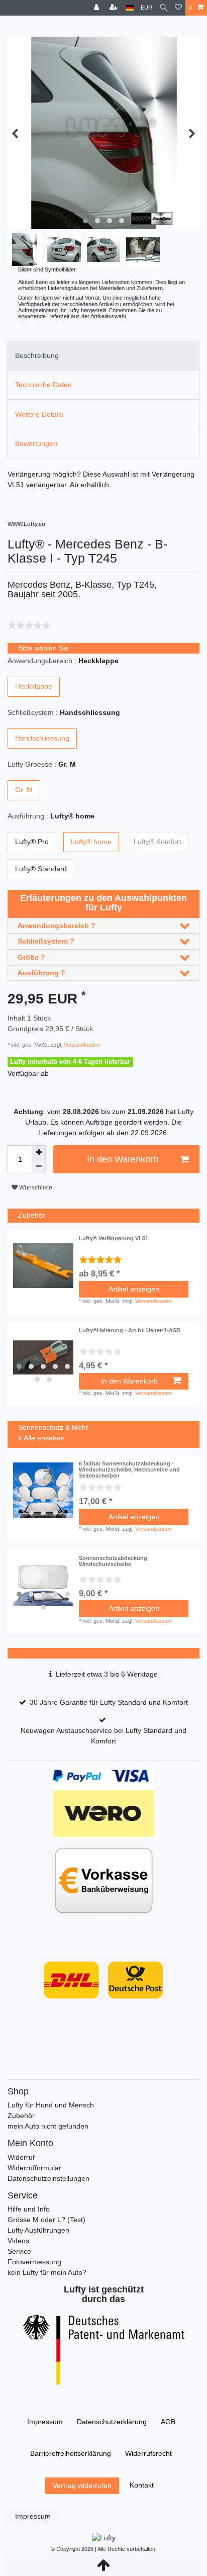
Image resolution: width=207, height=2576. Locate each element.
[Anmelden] (97, 8)
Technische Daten (43, 385)
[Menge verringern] (39, 1166)
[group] (43, 1357)
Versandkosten (81, 1045)
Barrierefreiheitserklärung (71, 2453)
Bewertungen (36, 443)
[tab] (103, 356)
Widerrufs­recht (148, 2453)
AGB (168, 2422)
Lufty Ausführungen (38, 2230)
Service (19, 2251)
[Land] (130, 8)
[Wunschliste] (178, 8)
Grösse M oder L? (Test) (46, 2220)
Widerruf (21, 2157)
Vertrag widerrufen (82, 2486)
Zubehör (21, 2115)
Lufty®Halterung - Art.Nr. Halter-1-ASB (130, 1330)
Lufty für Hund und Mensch (51, 2105)
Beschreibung (37, 355)
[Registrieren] (115, 8)
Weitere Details (39, 414)
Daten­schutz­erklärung (112, 2422)
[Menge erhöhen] (39, 1152)
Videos (18, 2241)
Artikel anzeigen (134, 1289)
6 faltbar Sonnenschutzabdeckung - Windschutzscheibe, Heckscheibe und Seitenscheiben (129, 1470)
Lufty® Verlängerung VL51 (114, 1238)
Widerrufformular (34, 2168)
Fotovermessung (34, 2262)
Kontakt (142, 2485)
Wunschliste (35, 1187)
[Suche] (164, 8)
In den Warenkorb (123, 1159)
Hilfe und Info (29, 2209)
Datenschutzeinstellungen (48, 2178)
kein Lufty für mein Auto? (47, 2272)
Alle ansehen (43, 1438)
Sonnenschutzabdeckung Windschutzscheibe (113, 1561)
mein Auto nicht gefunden (48, 2126)
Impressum (45, 2422)
